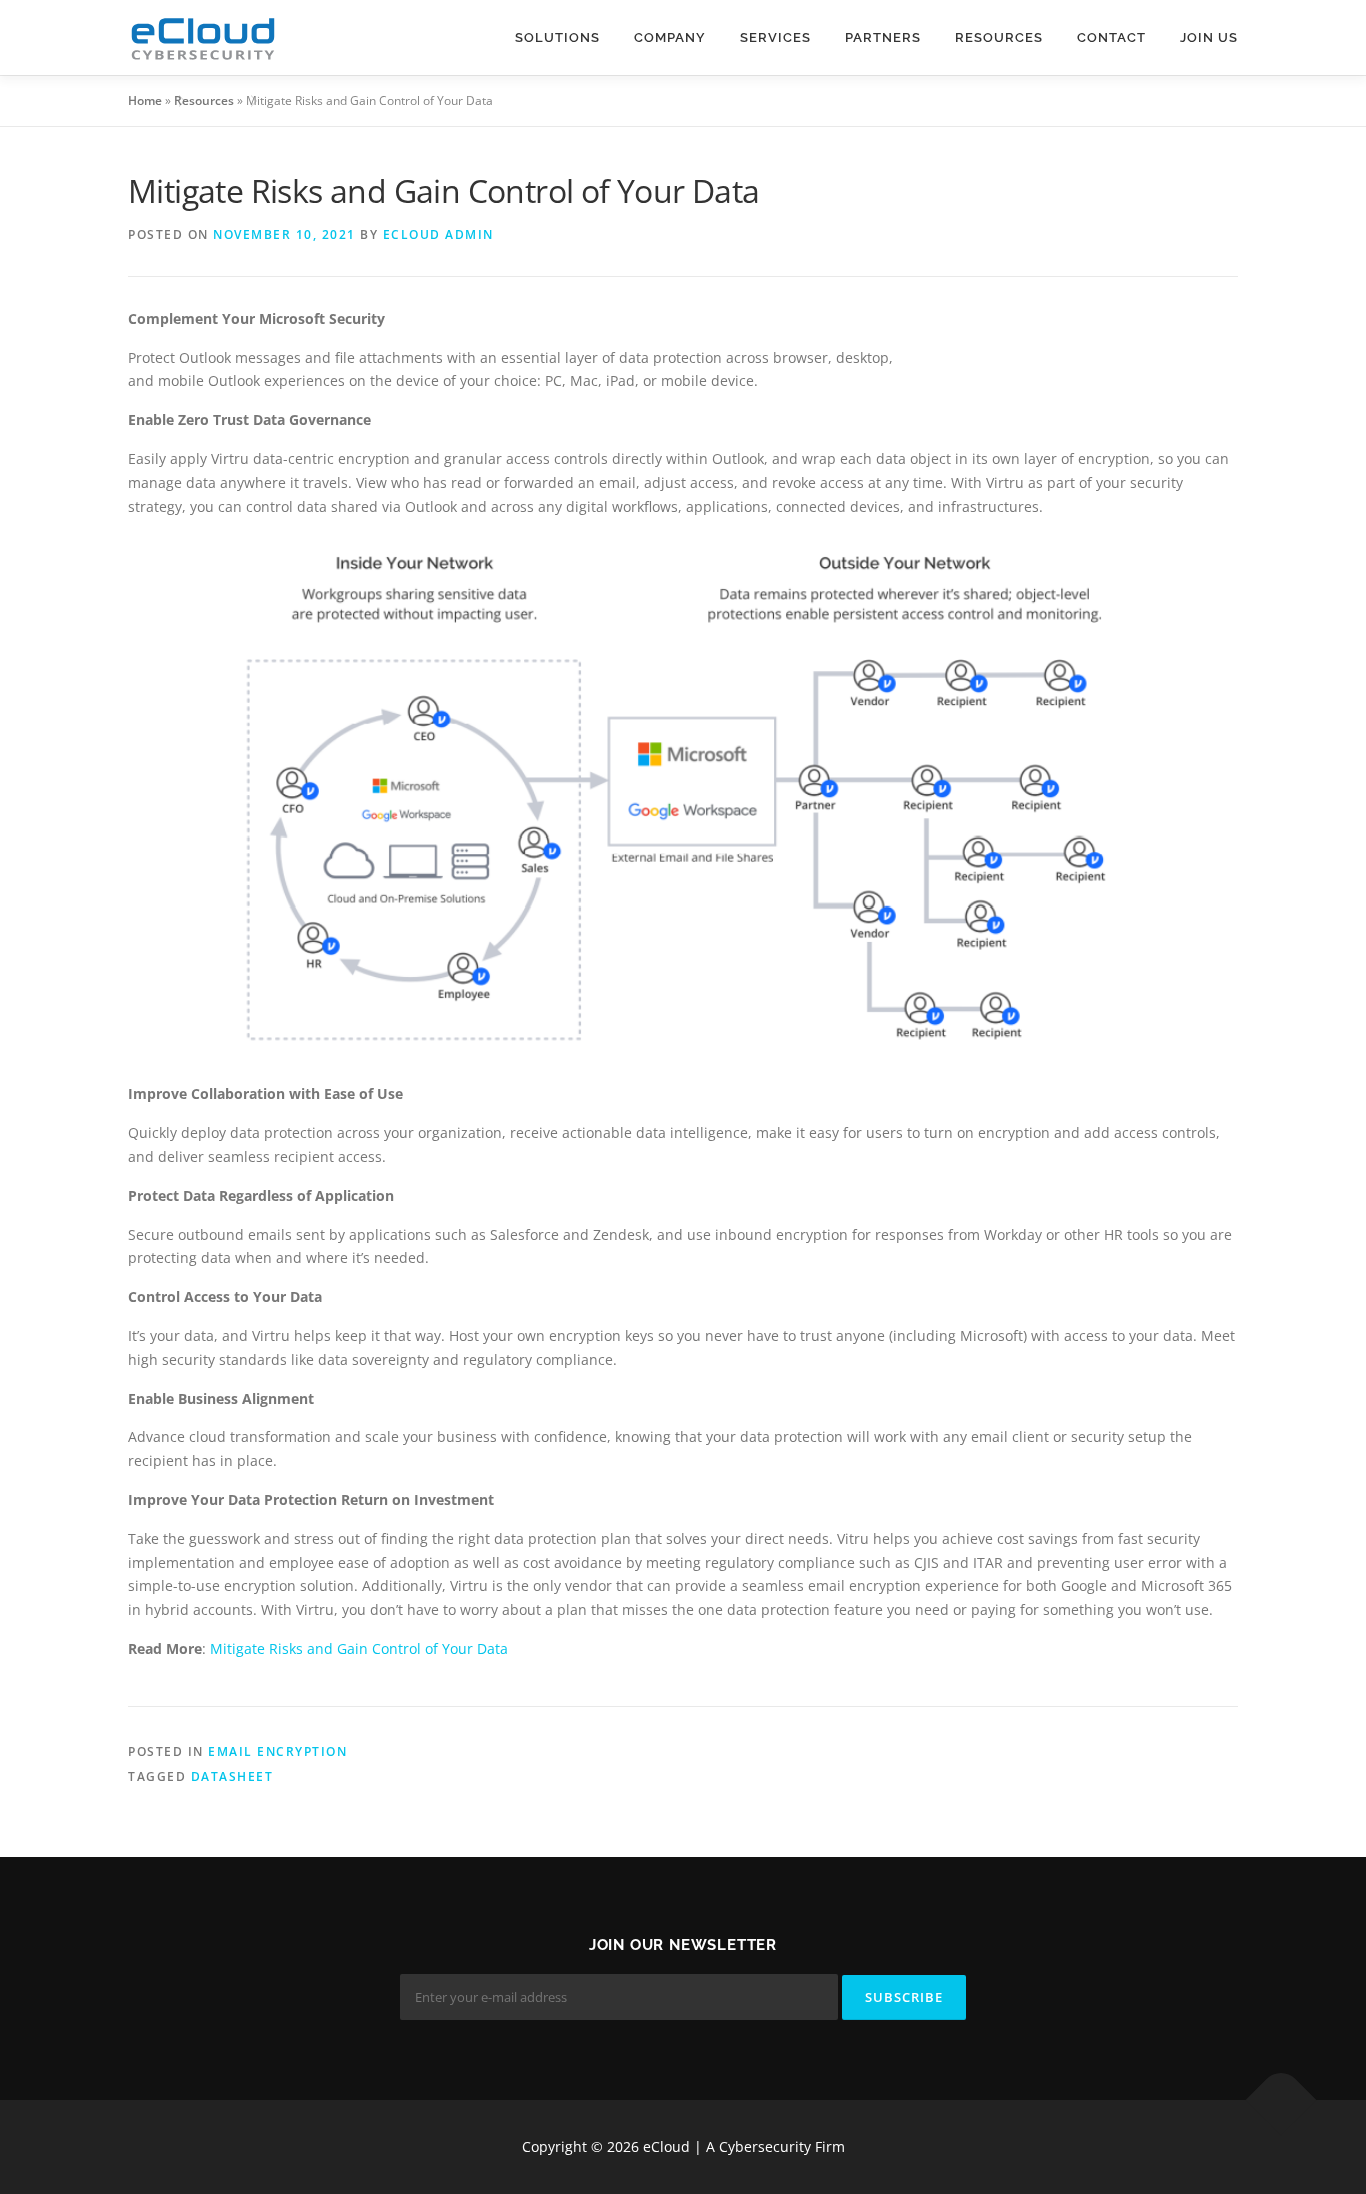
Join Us (1209, 37)
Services (775, 37)
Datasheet (232, 1776)
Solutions (557, 37)
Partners (883, 37)
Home (145, 100)
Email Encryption (277, 1751)
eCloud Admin (438, 234)
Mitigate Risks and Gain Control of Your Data (359, 1648)
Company (670, 37)
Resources (999, 37)
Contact (1111, 37)
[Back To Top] (1281, 2100)
